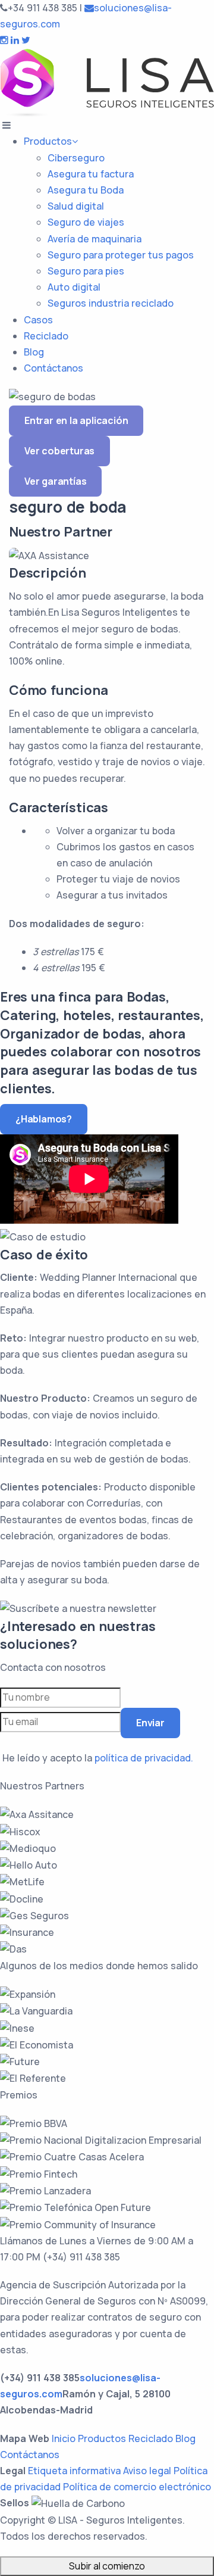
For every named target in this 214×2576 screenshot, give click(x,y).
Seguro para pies (86, 271)
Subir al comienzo (107, 2566)
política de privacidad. (144, 1758)
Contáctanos (53, 368)
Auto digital (74, 287)
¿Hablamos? (44, 1119)
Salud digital (76, 206)
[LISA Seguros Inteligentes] (107, 82)
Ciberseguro (76, 158)
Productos (48, 141)
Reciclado (46, 336)
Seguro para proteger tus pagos (121, 255)
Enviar (150, 1723)
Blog (34, 352)
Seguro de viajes (86, 222)
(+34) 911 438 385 (81, 2257)
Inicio (64, 2438)
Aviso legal (147, 2471)
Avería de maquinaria (95, 239)
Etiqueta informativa (74, 2471)
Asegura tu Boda (86, 190)
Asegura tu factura (91, 174)
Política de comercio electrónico (137, 2487)
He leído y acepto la (98, 1758)
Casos (38, 320)
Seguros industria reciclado (111, 303)
